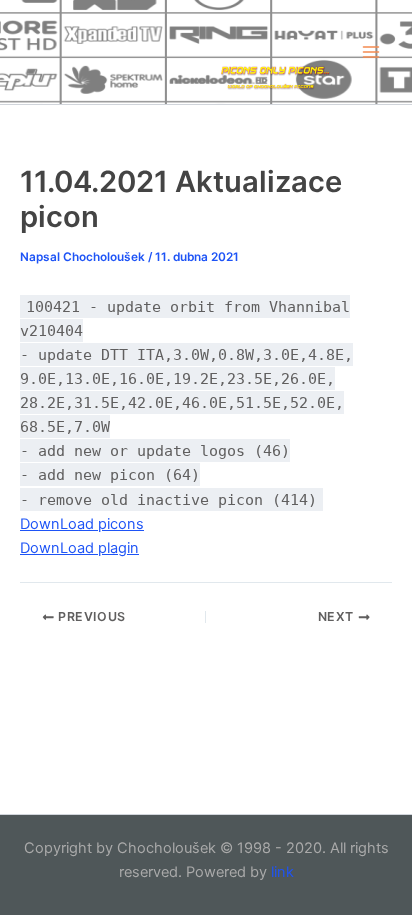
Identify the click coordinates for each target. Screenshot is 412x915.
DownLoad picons (82, 524)
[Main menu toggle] (371, 52)
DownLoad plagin (79, 548)
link (282, 872)
